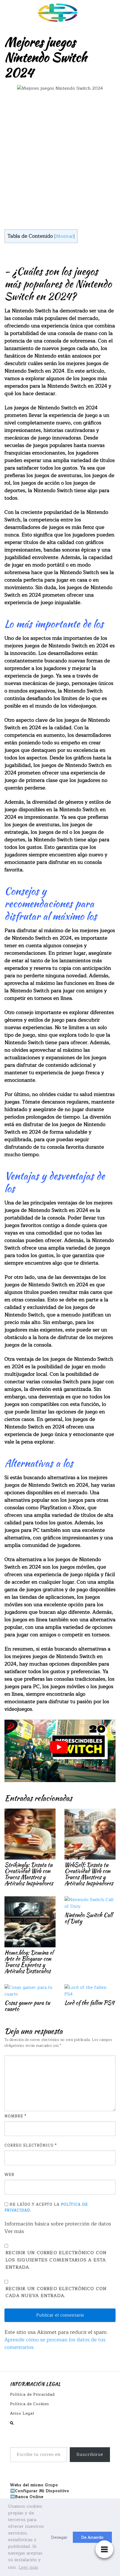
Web (9, 2175)
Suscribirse (90, 2455)
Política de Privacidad (32, 2394)
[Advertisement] (60, 161)
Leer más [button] (28, 2567)
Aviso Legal (22, 2413)
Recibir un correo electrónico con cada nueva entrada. (56, 2292)
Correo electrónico (31, 2146)
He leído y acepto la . (46, 2207)
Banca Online (29, 2497)
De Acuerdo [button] (92, 2537)
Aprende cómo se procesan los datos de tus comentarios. (55, 2343)
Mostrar (64, 236)
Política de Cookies (30, 2404)
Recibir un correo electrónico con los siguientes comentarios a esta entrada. (56, 2260)
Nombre (15, 2116)
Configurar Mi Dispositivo (42, 2491)
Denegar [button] (59, 2537)
